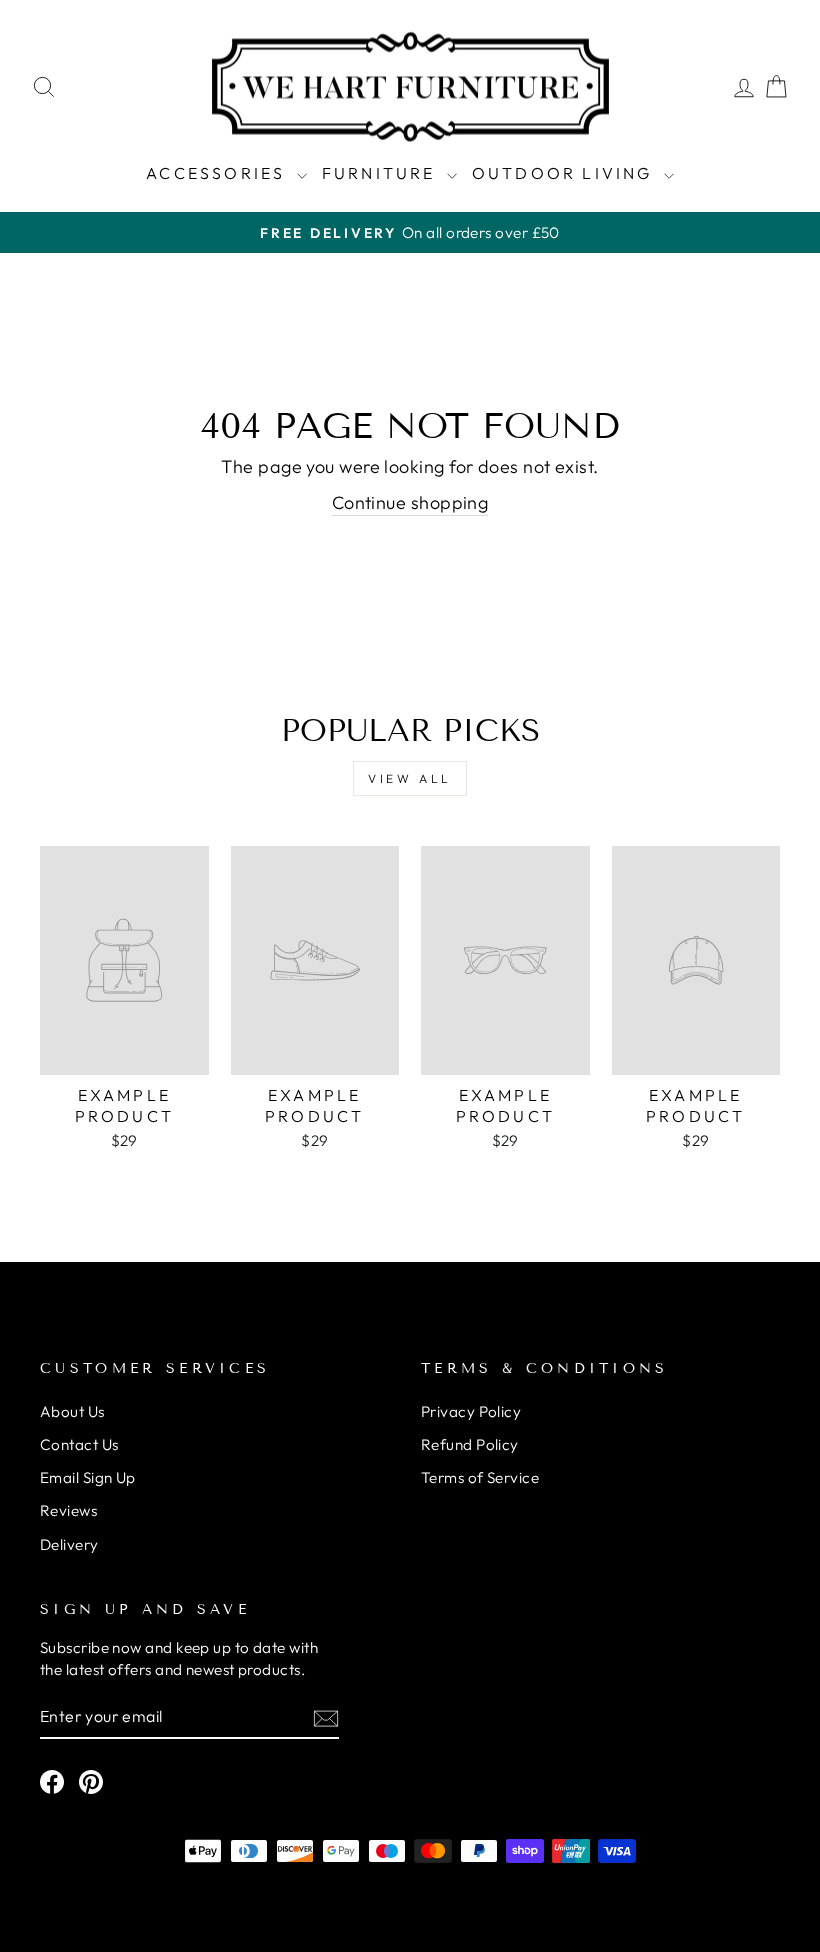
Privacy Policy (471, 1411)
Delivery (69, 1544)
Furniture (382, 173)
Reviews (68, 1510)
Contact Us (79, 1444)
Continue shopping (410, 502)
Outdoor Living (565, 173)
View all (410, 778)
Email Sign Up (88, 1477)
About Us (72, 1411)
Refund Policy (470, 1444)
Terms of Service (480, 1477)
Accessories (218, 173)
